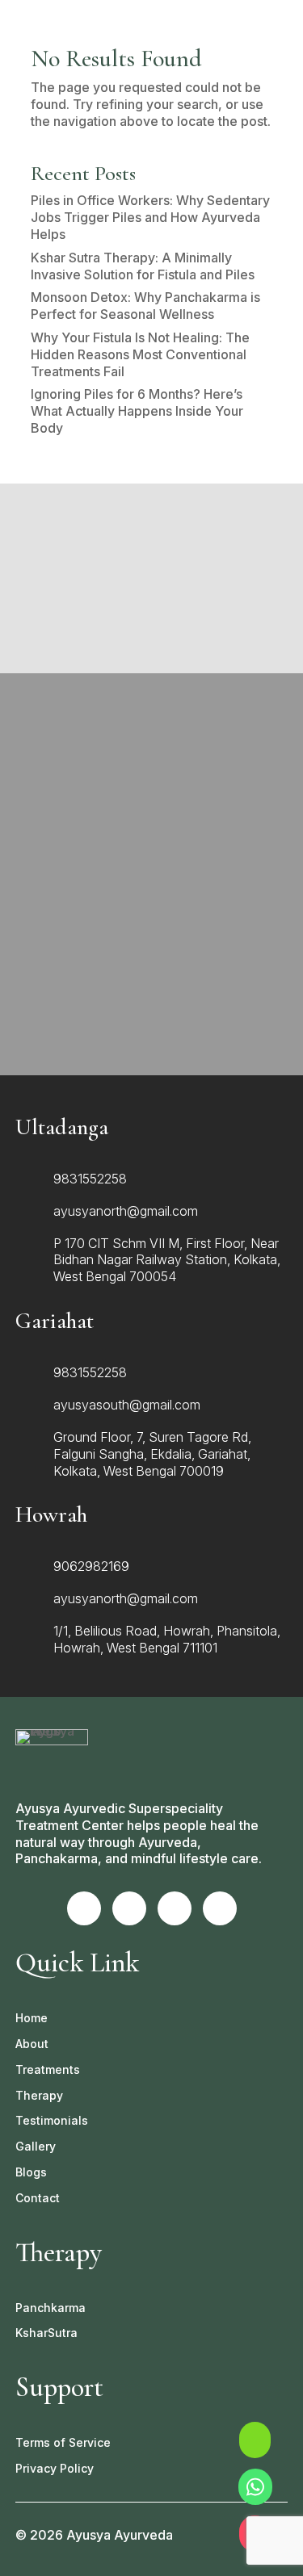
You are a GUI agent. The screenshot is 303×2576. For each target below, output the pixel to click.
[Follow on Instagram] (129, 1908)
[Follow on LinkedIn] (220, 1908)
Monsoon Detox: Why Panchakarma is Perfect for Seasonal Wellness (145, 306)
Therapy (39, 2095)
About (32, 2044)
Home (32, 2018)
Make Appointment (152, 1034)
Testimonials (52, 2120)
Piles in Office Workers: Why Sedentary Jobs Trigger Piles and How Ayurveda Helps (150, 217)
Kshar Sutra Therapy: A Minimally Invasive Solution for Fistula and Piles (144, 266)
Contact (38, 2198)
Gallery (36, 2146)
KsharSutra (46, 2333)
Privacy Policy (55, 2468)
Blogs (31, 2172)
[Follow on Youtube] (175, 1908)
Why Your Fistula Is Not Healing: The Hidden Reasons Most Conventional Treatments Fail (140, 354)
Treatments (48, 2069)
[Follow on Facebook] (84, 1908)
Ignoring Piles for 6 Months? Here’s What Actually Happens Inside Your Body (137, 411)
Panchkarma (50, 2308)
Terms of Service (63, 2442)
